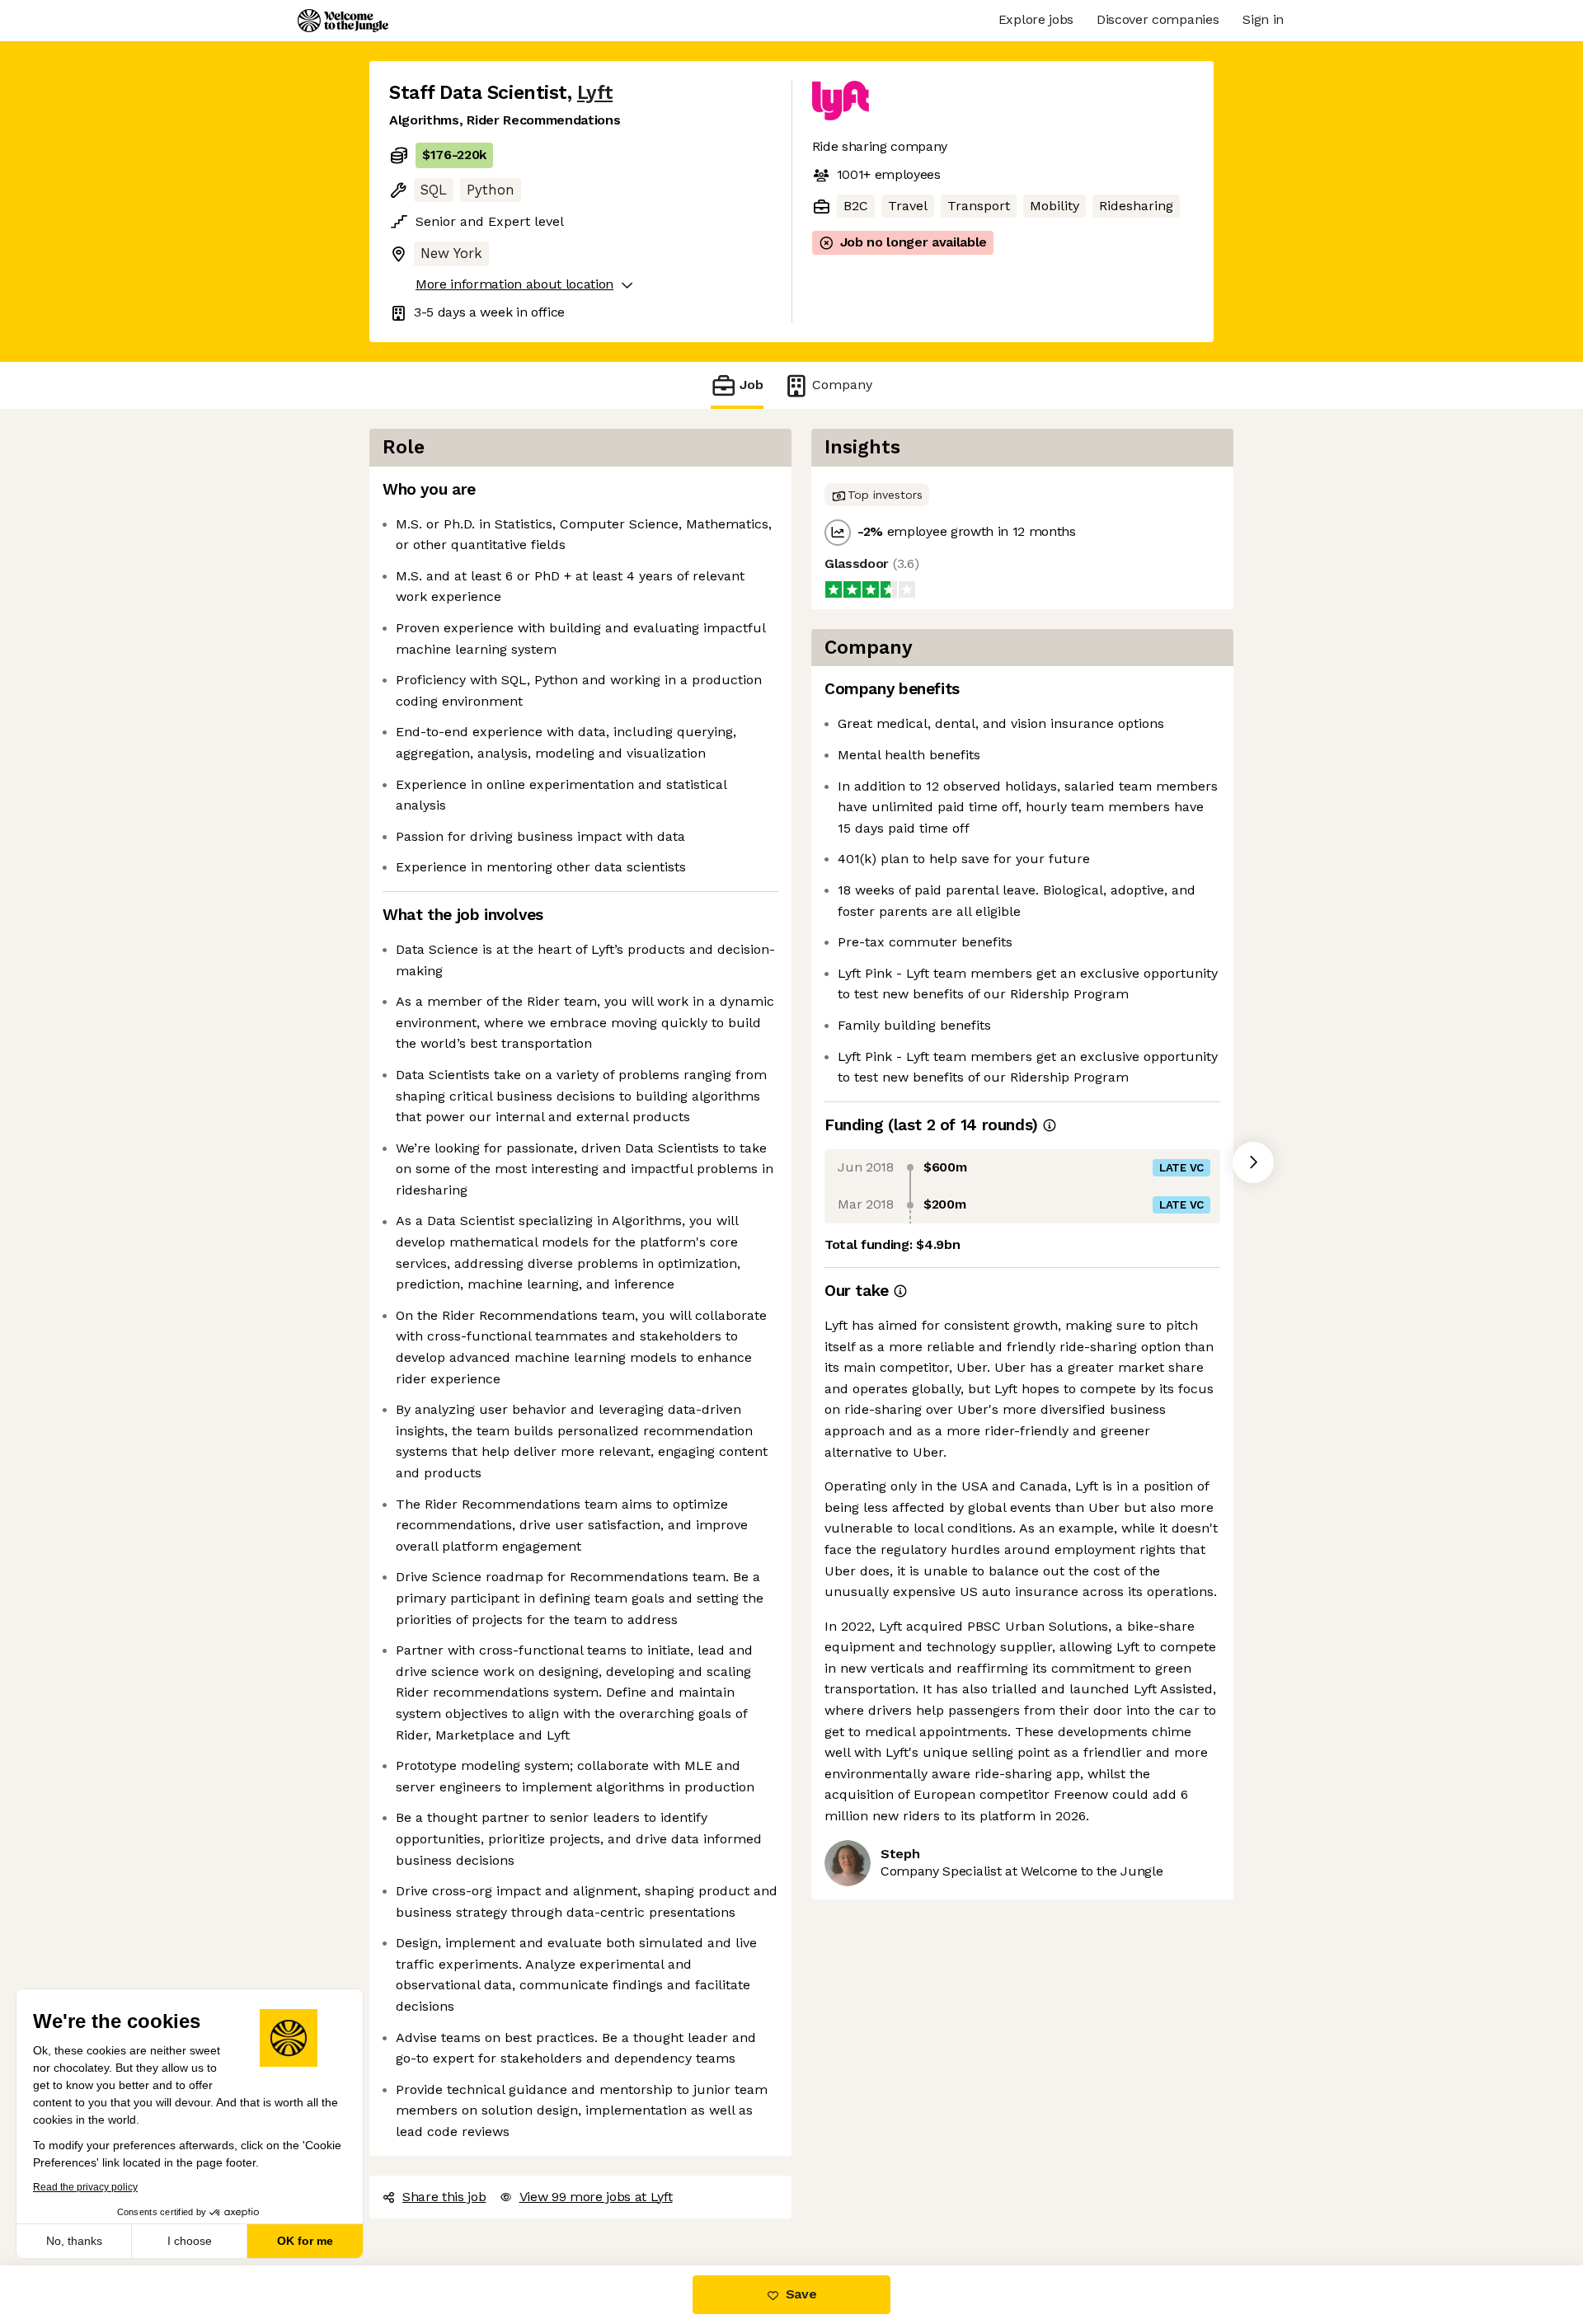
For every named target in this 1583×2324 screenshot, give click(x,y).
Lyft (595, 93)
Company (842, 385)
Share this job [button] (444, 2197)
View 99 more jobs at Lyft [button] (596, 2197)
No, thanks (74, 2241)
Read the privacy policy (85, 2187)
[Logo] (343, 21)
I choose (190, 2241)
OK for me (305, 2241)
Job (752, 385)
